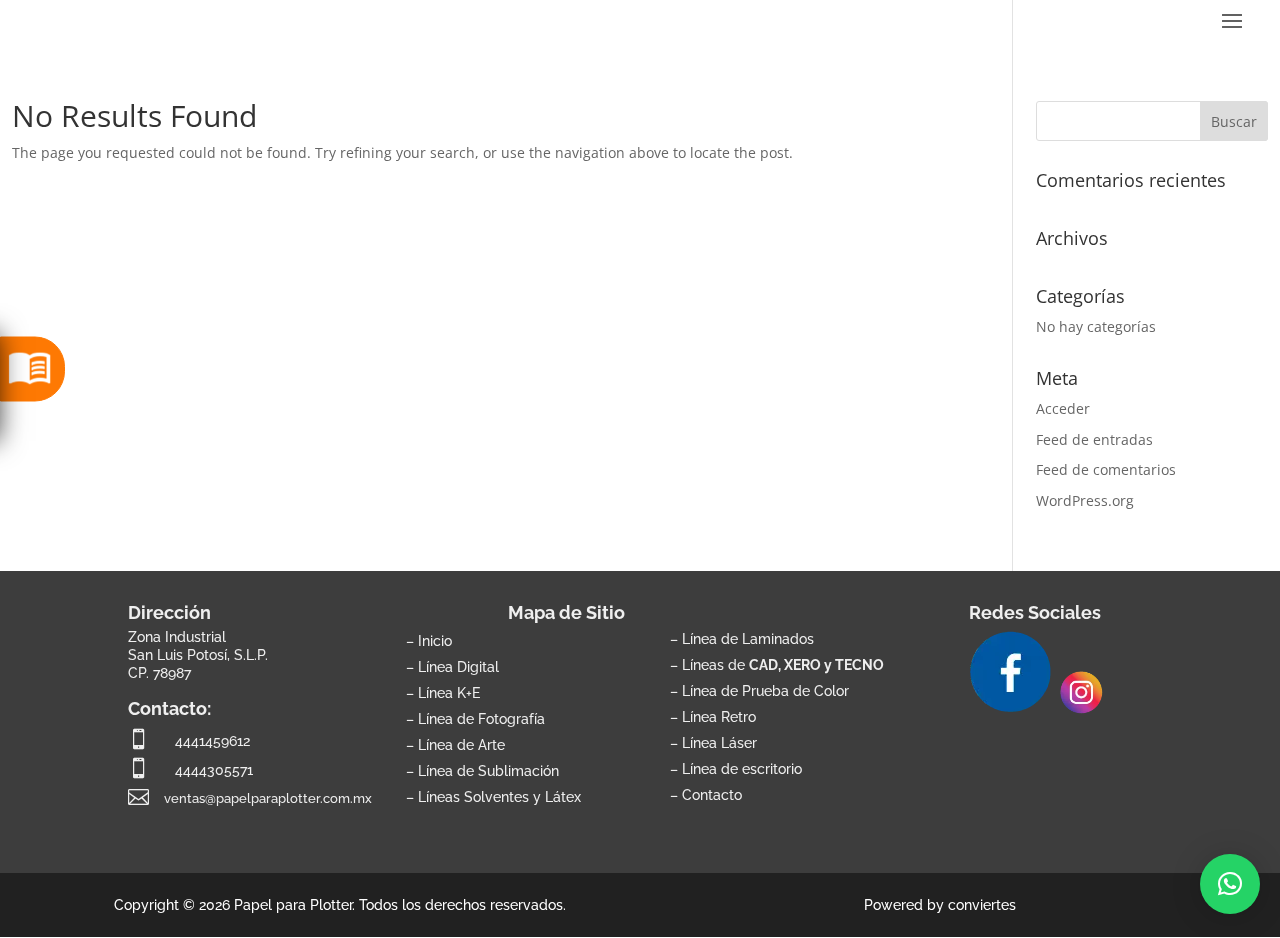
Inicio (435, 640)
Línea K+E (449, 692)
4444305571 (214, 769)
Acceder (1063, 408)
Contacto (712, 794)
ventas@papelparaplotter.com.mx (268, 798)
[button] (1230, 884)
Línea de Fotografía (481, 718)
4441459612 (212, 740)
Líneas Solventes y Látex (499, 796)
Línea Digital (458, 666)
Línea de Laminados (748, 638)
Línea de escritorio (742, 768)
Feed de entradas (1094, 439)
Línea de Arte (461, 744)
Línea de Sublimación (488, 770)
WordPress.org (1085, 500)
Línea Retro (719, 716)
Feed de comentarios (1106, 469)
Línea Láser (719, 742)
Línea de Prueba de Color (765, 690)
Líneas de (783, 664)
